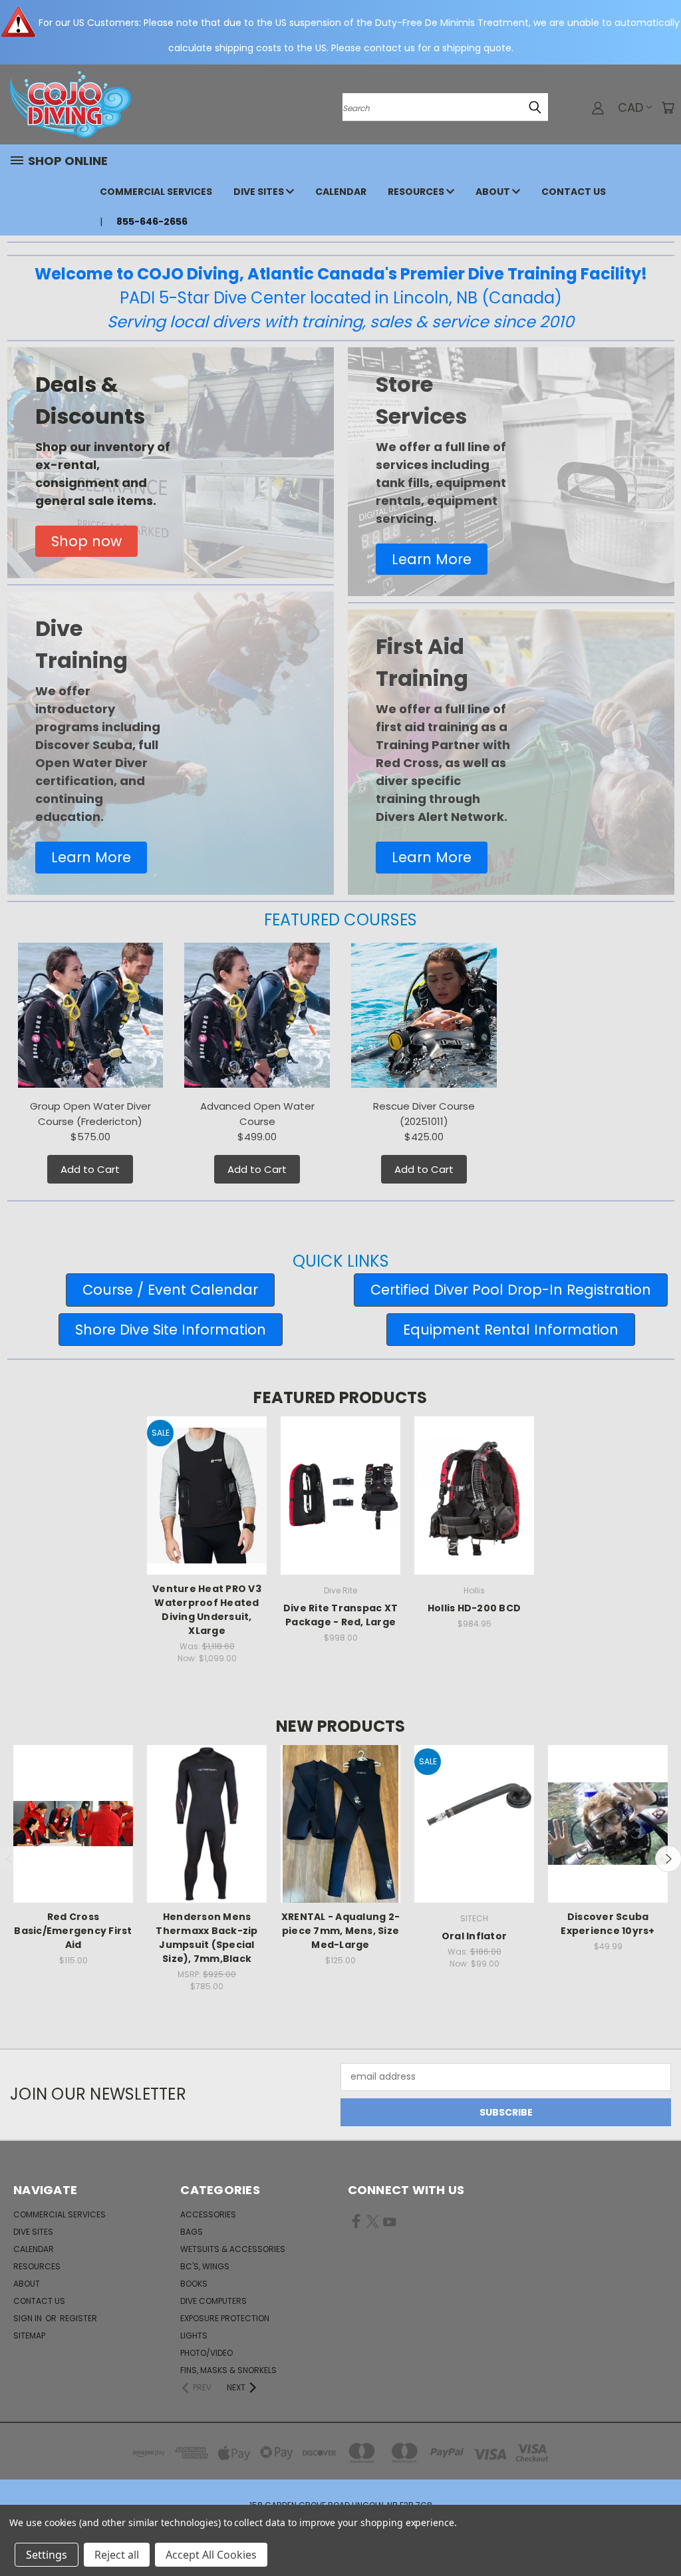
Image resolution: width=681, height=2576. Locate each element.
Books (194, 2284)
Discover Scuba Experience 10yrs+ (608, 1924)
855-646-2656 (152, 222)
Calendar (341, 192)
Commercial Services (156, 192)
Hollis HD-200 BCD (474, 1608)
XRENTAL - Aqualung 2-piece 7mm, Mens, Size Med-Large (340, 1931)
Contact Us (574, 192)
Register (78, 2318)
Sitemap (29, 2335)
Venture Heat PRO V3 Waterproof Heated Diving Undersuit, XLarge (207, 1610)
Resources (417, 192)
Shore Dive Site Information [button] (171, 1330)
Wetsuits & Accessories (233, 2249)
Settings (47, 2555)
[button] (86, 542)
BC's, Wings (205, 2266)
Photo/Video (206, 2353)
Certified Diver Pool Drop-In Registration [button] (511, 1290)
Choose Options (207, 1836)
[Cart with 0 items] (668, 108)
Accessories (208, 2214)
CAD (630, 107)
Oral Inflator (474, 1936)
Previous (661, 2534)
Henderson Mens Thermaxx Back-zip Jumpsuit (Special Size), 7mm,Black (206, 1938)
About (494, 192)
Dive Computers (213, 2301)
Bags (192, 2232)
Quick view (207, 1483)
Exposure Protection (225, 2318)
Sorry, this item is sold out (73, 1836)
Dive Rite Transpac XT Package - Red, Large (340, 1615)
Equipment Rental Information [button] (511, 1330)
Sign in (29, 2318)
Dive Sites (260, 192)
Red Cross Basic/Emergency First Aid (73, 1931)
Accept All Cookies (211, 2555)
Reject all (117, 2555)
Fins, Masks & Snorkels (228, 2370)
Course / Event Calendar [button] (170, 1290)
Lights (194, 2335)
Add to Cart (90, 1169)
